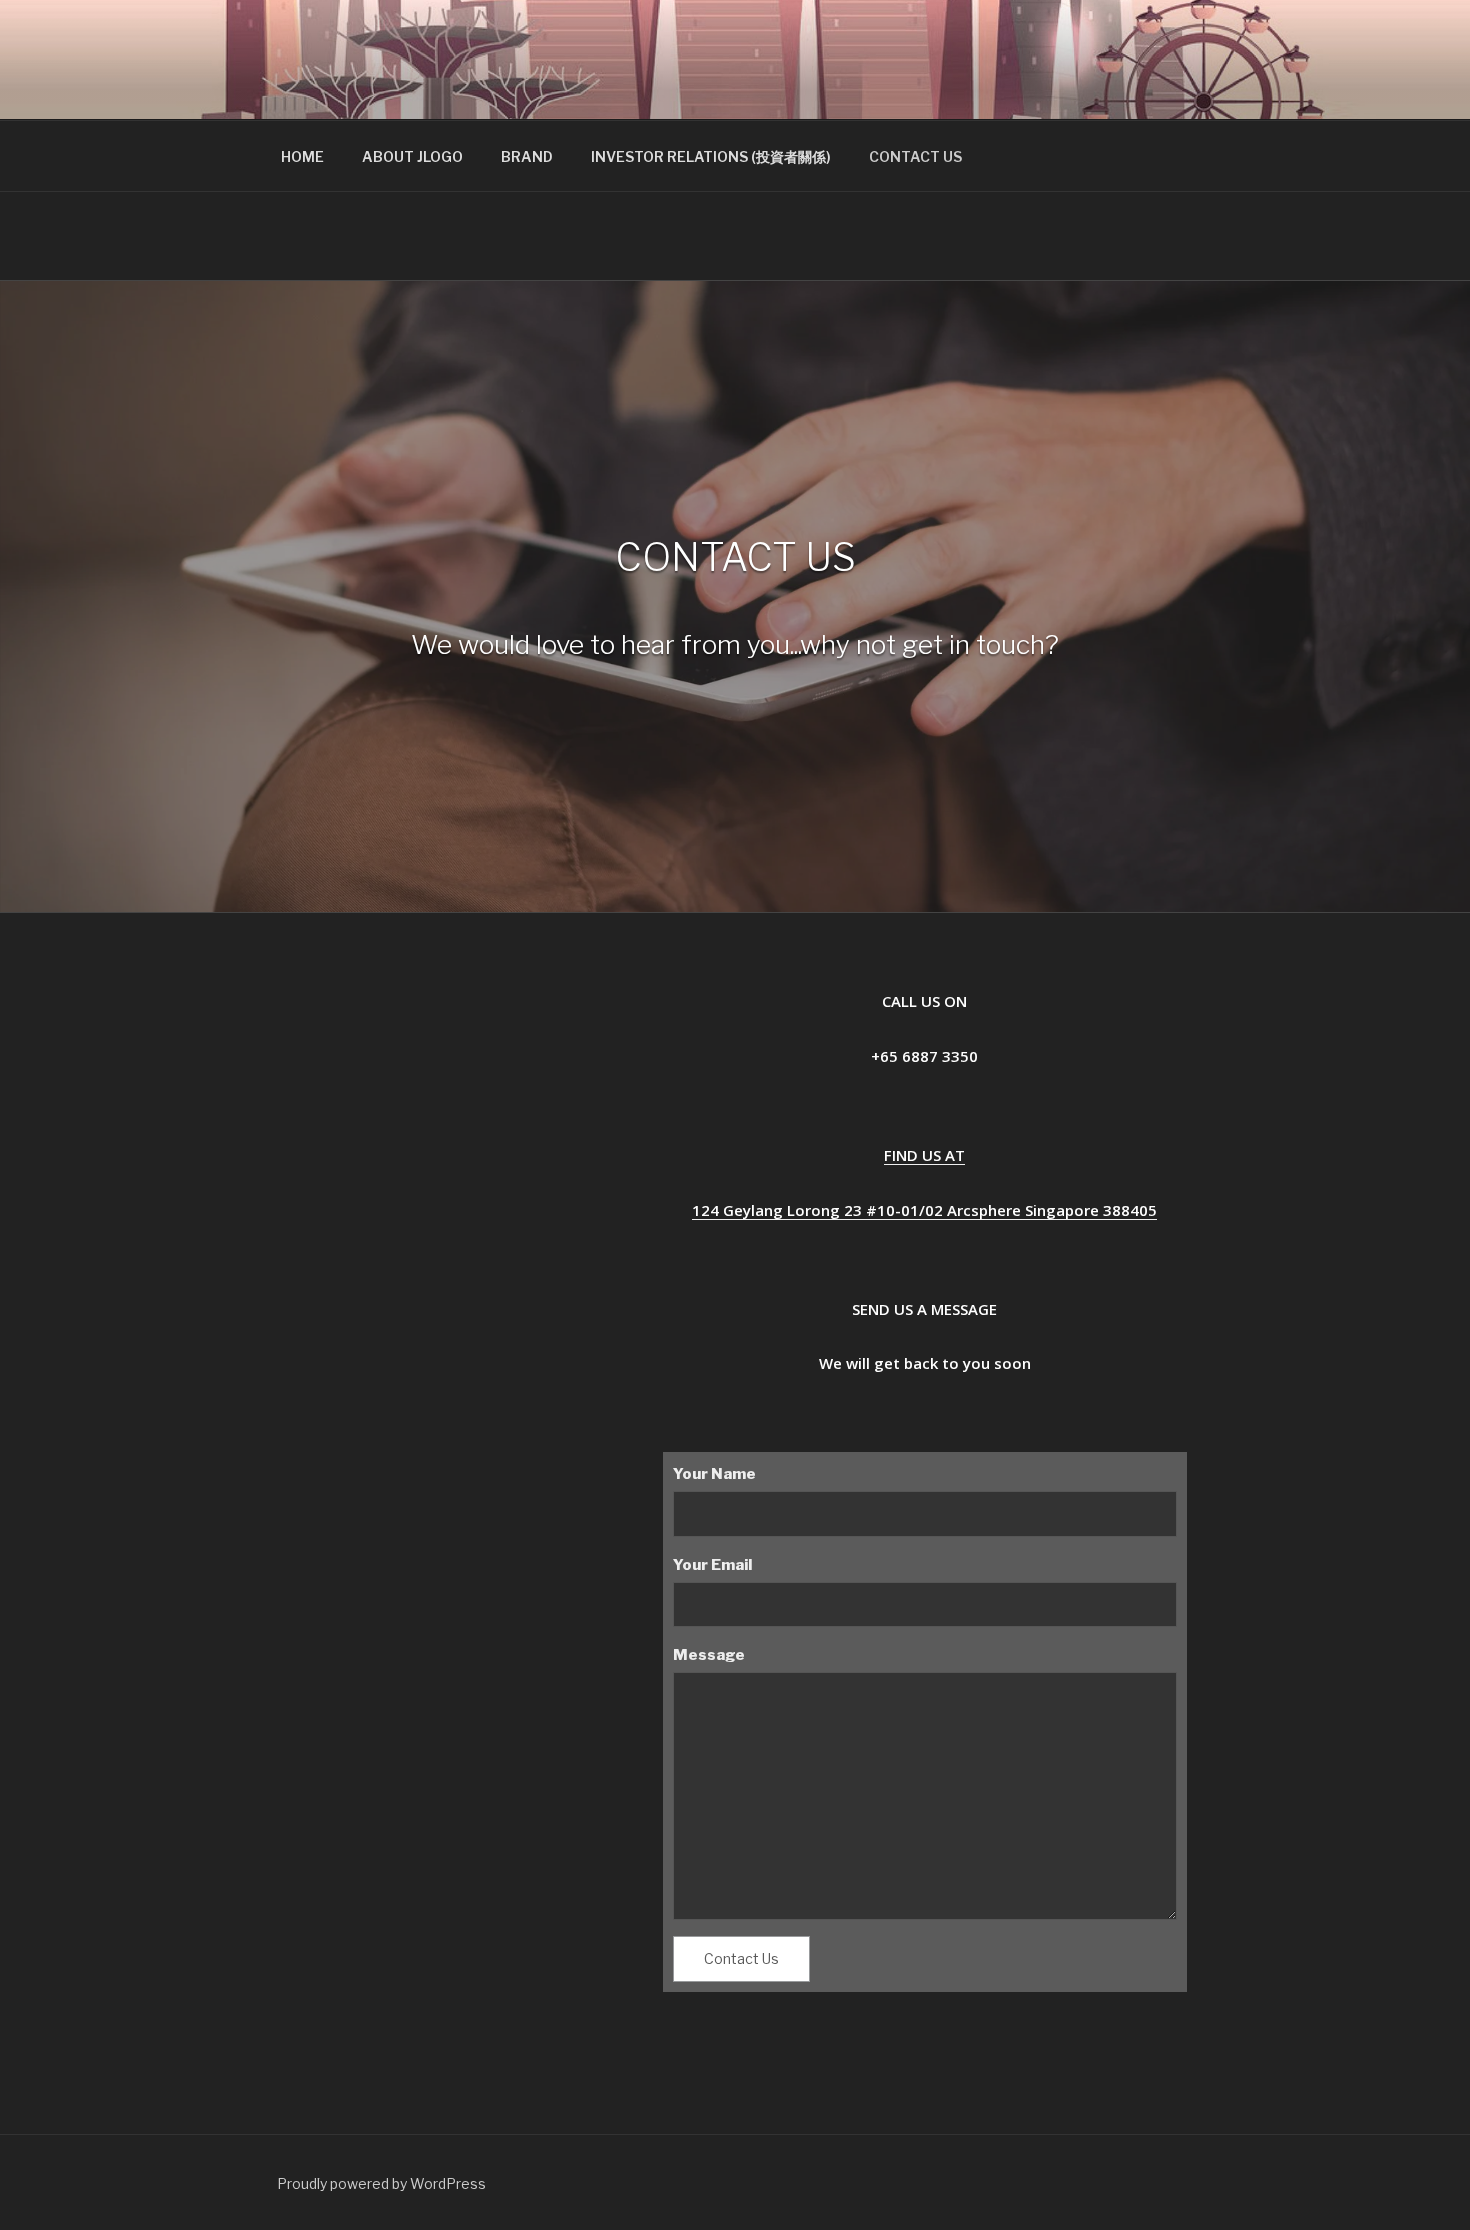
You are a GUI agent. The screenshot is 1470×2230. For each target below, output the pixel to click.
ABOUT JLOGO (412, 156)
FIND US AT (924, 1155)
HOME (302, 156)
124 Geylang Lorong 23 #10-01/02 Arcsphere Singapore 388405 (924, 1210)
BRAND (527, 156)
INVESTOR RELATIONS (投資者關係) (711, 156)
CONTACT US (915, 156)
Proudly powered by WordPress (381, 2183)
